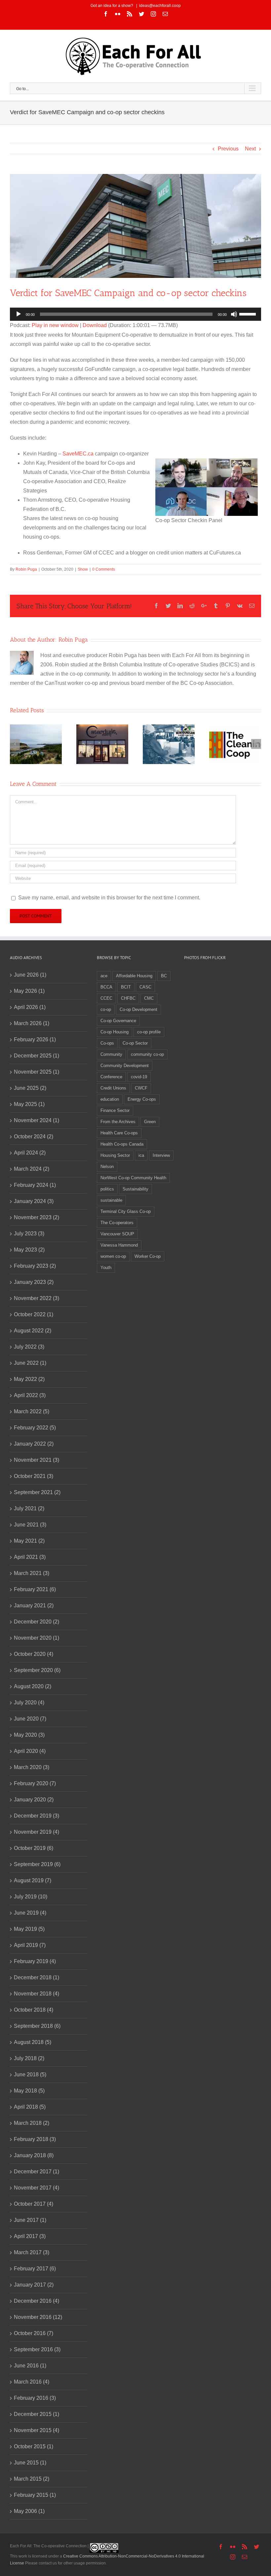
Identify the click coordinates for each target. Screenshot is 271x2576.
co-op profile (149, 1032)
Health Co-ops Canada (122, 1144)
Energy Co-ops (142, 1099)
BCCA (106, 987)
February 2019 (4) (35, 1961)
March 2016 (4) (32, 2382)
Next (250, 149)
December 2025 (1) (37, 1056)
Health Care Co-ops (119, 1133)
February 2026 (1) (35, 1039)
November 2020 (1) (37, 1638)
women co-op (113, 1256)
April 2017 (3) (30, 2236)
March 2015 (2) (32, 2479)
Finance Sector (115, 1110)
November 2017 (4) (37, 2188)
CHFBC (128, 998)
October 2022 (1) (34, 1314)
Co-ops (107, 1043)
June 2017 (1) (30, 2220)
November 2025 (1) (37, 1072)
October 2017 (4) (34, 2204)
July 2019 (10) (31, 1897)
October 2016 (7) (34, 2333)
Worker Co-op (148, 1256)
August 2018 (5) (33, 2042)
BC (164, 976)
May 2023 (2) (29, 1250)
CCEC (106, 998)
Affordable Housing (134, 976)
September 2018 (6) (37, 2026)
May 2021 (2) (29, 1541)
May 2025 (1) (29, 1104)
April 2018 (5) (30, 2107)
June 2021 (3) (30, 1525)
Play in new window (55, 325)
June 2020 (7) (30, 1719)
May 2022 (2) (29, 1379)
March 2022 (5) (32, 1411)
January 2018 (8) (34, 2155)
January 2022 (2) (34, 1444)
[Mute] (234, 314)
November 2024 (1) (37, 1120)
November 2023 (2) (37, 1217)
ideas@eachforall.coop (160, 6)
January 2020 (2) (34, 1800)
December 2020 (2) (37, 1622)
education (110, 1099)
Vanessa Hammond (119, 1245)
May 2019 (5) (29, 1929)
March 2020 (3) (32, 1767)
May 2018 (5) (29, 2091)
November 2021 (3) (37, 1460)
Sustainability (135, 1189)
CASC (145, 987)
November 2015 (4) (37, 2430)
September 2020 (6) (37, 1670)
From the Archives (118, 1122)
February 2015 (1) (35, 2495)
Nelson (107, 1167)
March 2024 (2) (32, 1169)
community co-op (147, 1054)
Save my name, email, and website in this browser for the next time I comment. (109, 898)
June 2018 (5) (30, 2074)
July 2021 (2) (29, 1508)
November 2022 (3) (37, 1298)
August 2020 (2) (33, 1686)
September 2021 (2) (37, 1492)
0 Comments (104, 569)
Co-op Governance (118, 1021)
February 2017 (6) (35, 2269)
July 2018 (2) (29, 2058)
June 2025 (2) (30, 1088)
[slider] (249, 314)
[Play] (19, 314)
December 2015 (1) (37, 2414)
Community (111, 1054)
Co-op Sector (135, 1043)
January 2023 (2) (34, 1282)
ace (104, 976)
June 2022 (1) (30, 1363)
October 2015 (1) (34, 2446)
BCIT (126, 987)
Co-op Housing (115, 1032)
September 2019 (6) (37, 1864)
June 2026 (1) (30, 975)
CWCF (141, 1088)
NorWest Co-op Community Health (133, 1178)
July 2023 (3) (29, 1234)
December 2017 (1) (37, 2172)
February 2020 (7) (35, 1783)
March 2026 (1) (32, 1023)
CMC (149, 998)
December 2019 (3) (37, 1816)
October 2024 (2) (34, 1137)
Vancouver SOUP (117, 1234)
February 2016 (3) (35, 2398)
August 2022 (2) (33, 1331)
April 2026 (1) (30, 1007)
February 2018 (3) (35, 2139)
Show (83, 569)
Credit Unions (113, 1088)
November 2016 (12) (38, 2317)
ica (141, 1155)
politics (107, 1189)
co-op (106, 1009)
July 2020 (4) (29, 1703)
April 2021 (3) (30, 1557)
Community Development (125, 1066)
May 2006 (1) (29, 2511)
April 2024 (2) (30, 1153)
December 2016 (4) (37, 2301)
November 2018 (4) (37, 1994)
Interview (161, 1155)
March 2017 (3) (32, 2252)
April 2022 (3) (30, 1395)
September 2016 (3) (37, 2349)
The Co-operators (117, 1223)
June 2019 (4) (30, 1913)
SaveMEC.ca (78, 454)
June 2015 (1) (30, 2463)
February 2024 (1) (35, 1185)
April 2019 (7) (30, 1945)
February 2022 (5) (35, 1428)
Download (95, 325)
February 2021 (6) (35, 1589)
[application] (135, 314)
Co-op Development (138, 1009)
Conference (111, 1077)
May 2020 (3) (29, 1735)
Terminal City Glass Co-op (126, 1211)
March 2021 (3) (32, 1573)
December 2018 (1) (37, 1977)
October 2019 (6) (34, 1848)
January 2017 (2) (34, 2285)
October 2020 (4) (34, 1654)
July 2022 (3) (29, 1347)
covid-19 (139, 1077)
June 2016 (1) (30, 2366)
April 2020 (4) (30, 1751)
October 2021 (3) (34, 1476)
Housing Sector (115, 1155)
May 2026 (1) (29, 991)
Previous (228, 149)
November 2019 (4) (37, 1832)
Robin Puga (26, 569)
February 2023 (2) (35, 1266)
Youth (106, 1268)
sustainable (111, 1200)
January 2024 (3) (34, 1201)
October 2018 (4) (34, 2010)
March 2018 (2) (32, 2123)
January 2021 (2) (34, 1606)
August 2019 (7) (33, 1880)
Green (150, 1122)
